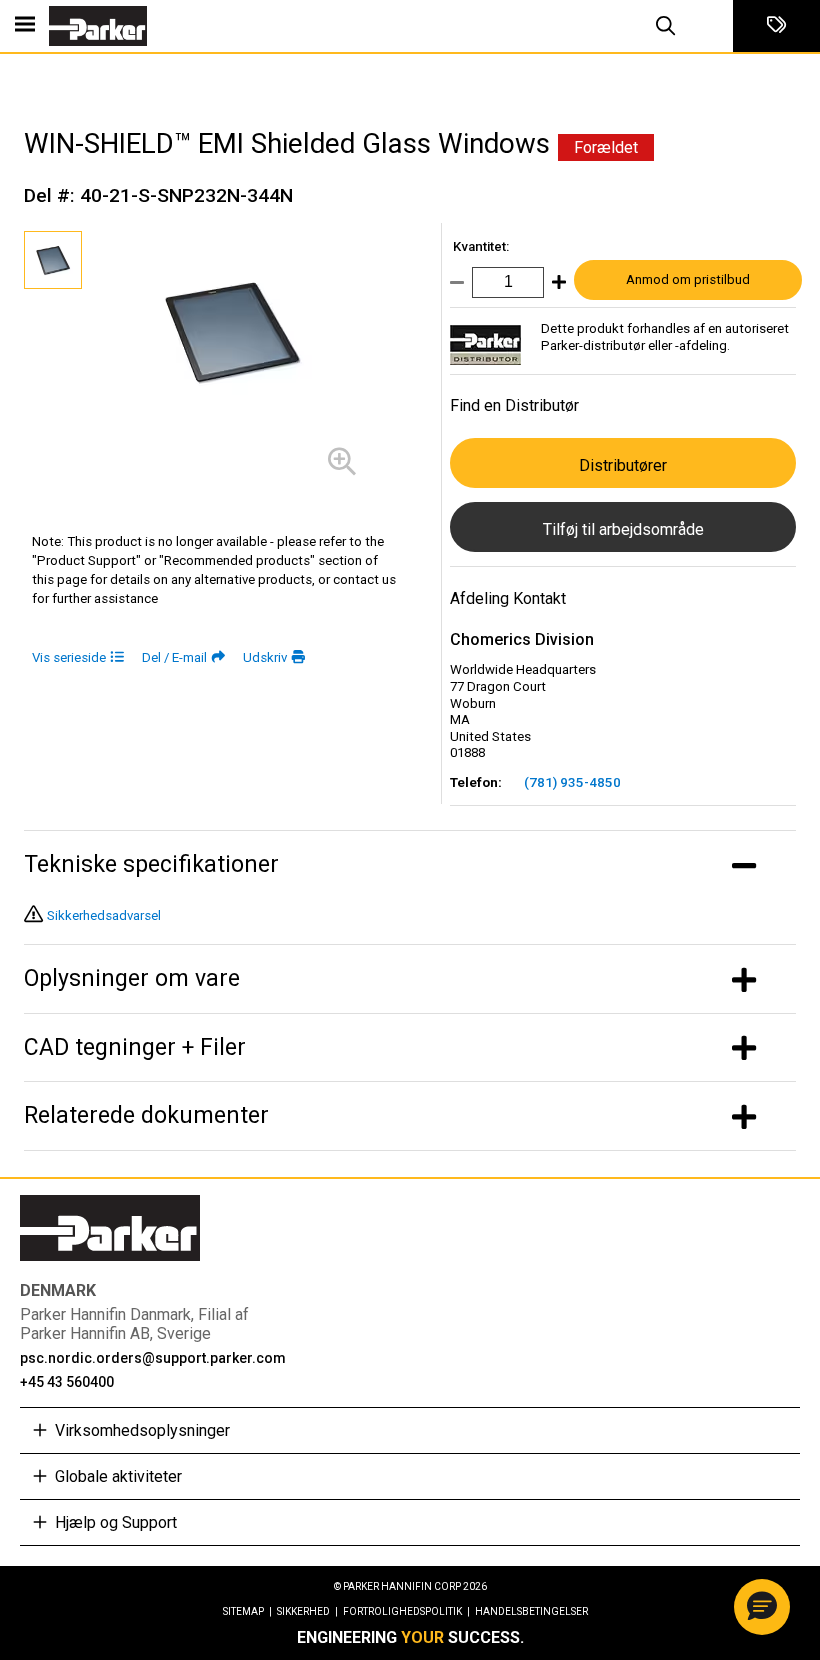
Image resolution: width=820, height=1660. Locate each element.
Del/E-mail (174, 657)
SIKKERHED (307, 1611)
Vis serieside (69, 657)
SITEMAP (247, 1611)
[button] (762, 1607)
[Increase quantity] (555, 286)
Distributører (623, 465)
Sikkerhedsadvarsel (104, 915)
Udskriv (265, 657)
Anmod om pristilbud (688, 279)
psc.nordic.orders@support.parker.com (153, 1358)
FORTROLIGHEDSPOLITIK (406, 1611)
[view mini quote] (776, 26)
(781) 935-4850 (572, 782)
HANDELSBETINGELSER (531, 1611)
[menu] (25, 26)
